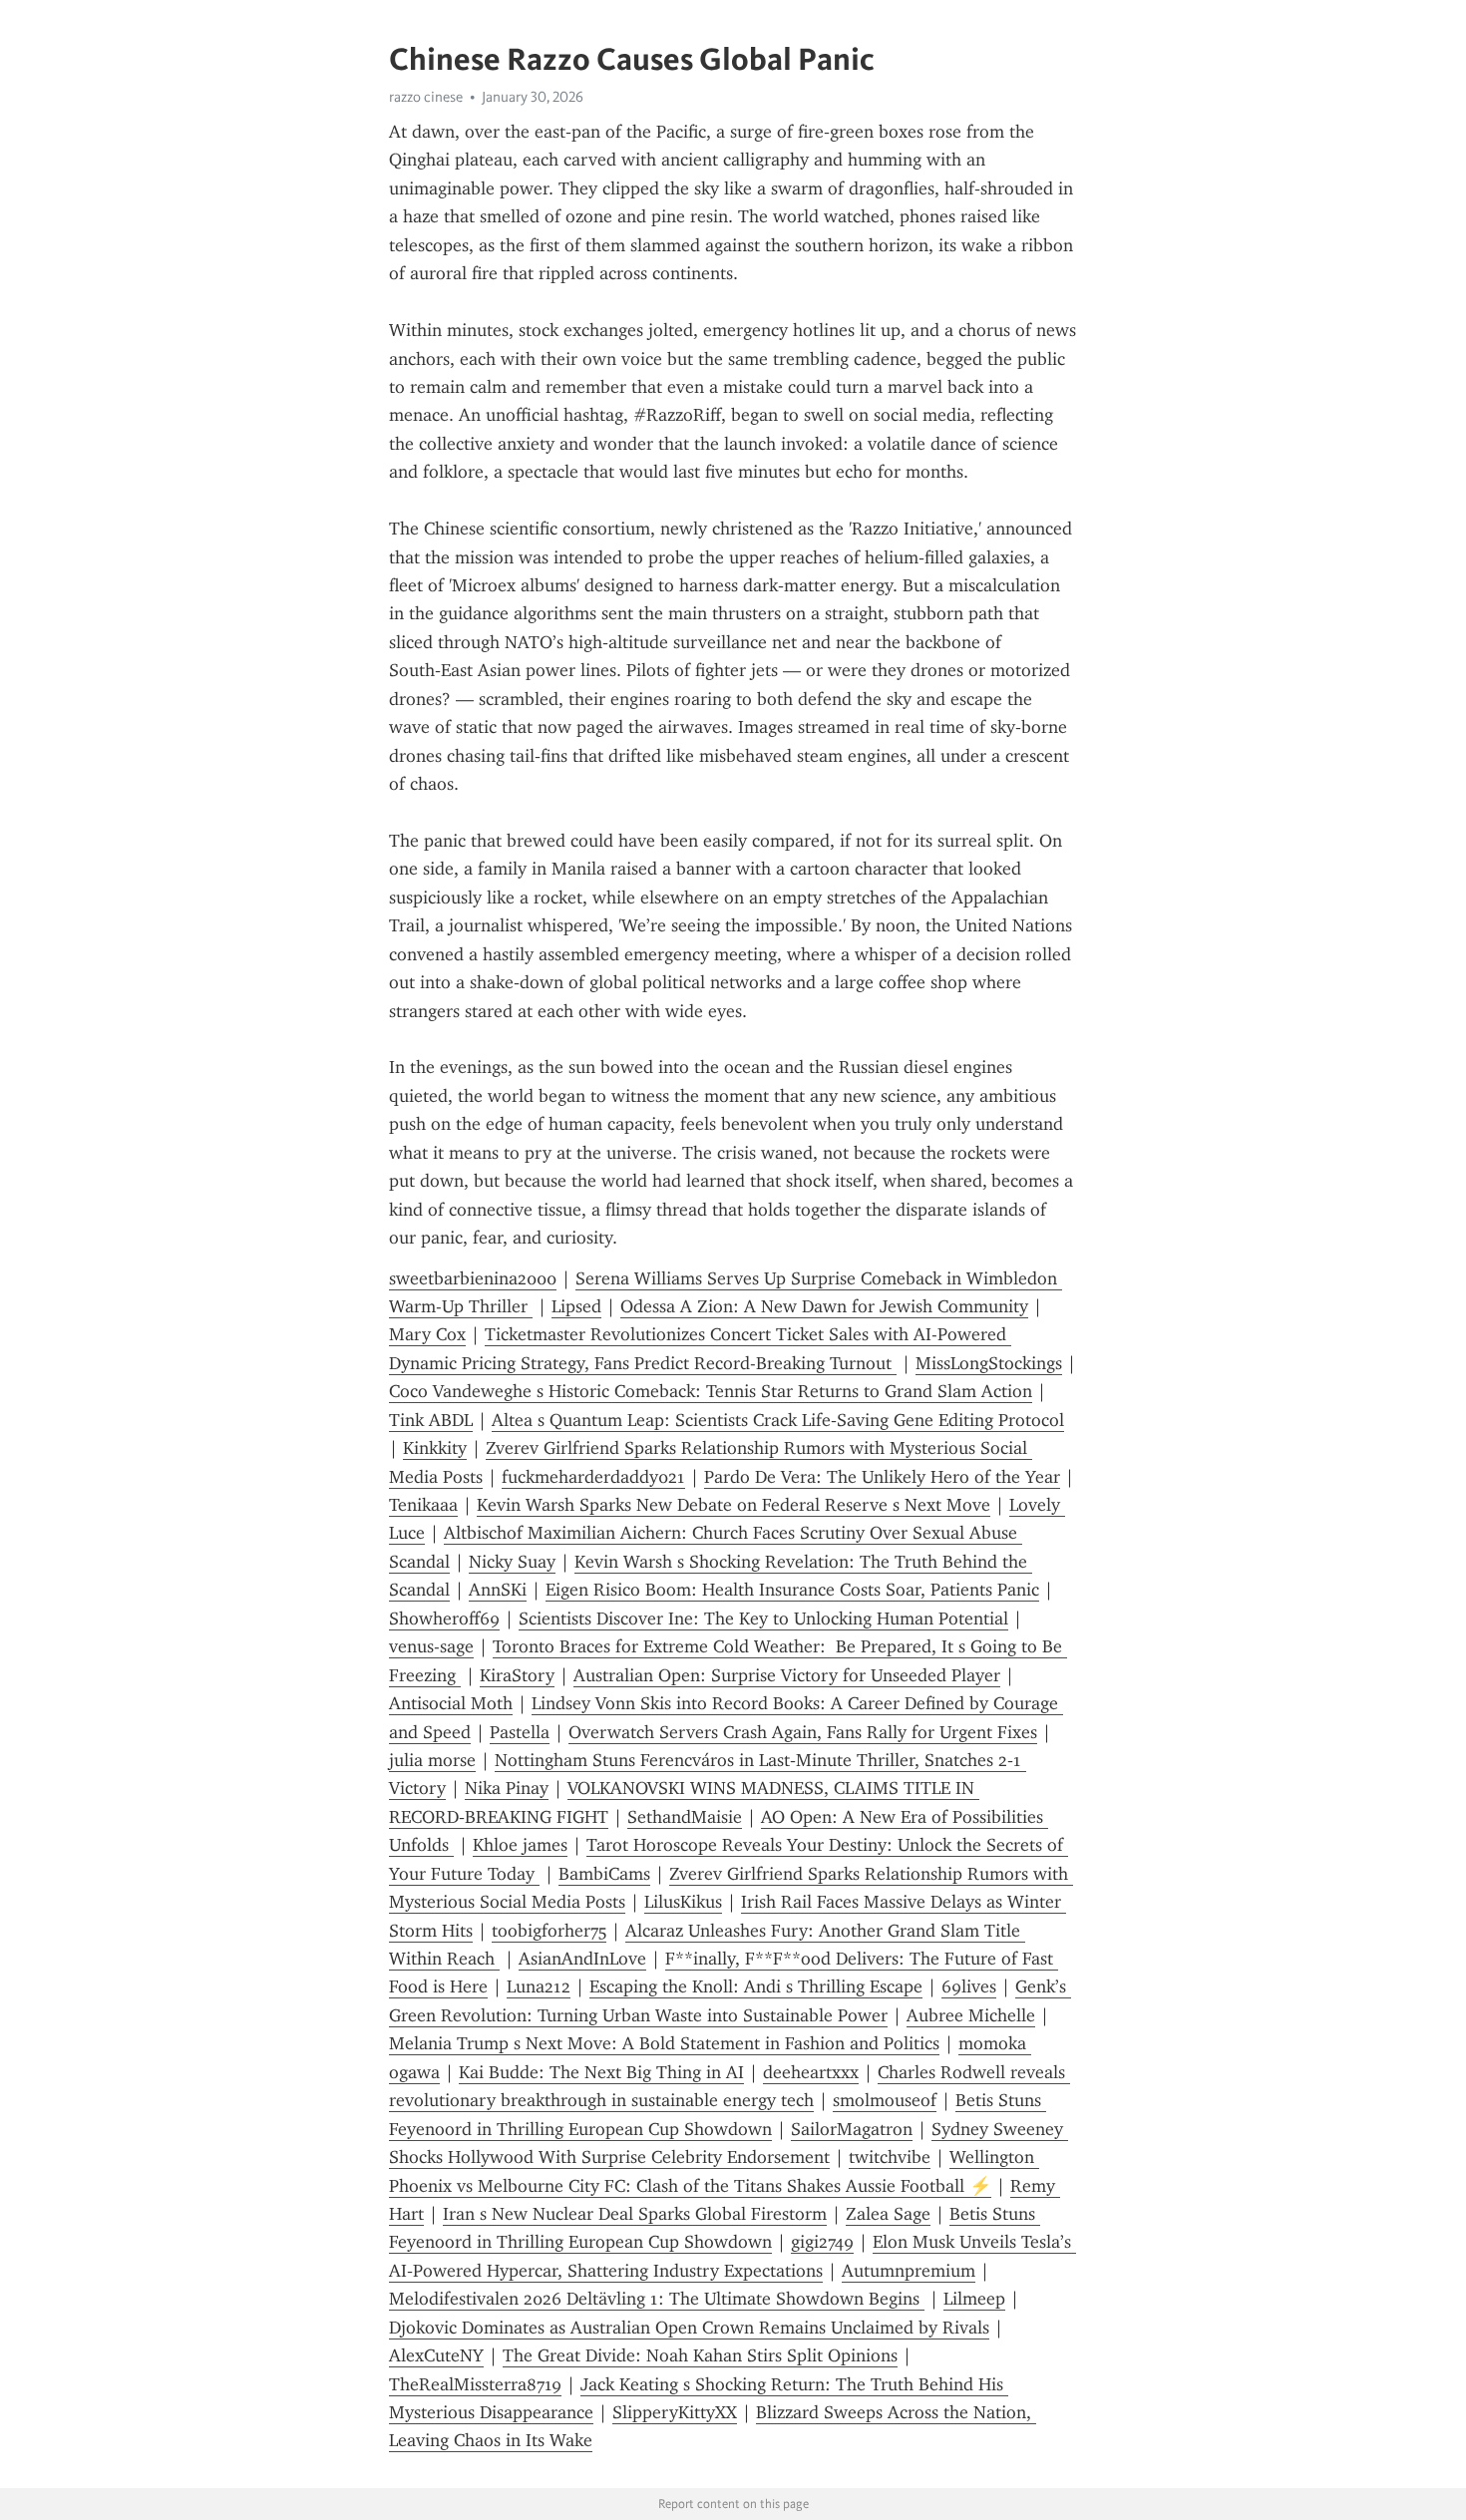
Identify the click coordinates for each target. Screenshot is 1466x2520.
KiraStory (517, 1675)
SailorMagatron (852, 2129)
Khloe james (520, 1845)
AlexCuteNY (436, 2355)
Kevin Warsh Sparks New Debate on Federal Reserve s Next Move (733, 1505)
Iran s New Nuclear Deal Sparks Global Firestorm (635, 2214)
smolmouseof (885, 2100)
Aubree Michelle (971, 2015)
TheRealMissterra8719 (475, 2384)
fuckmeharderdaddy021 (593, 1477)
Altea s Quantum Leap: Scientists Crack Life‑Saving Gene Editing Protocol (778, 1420)
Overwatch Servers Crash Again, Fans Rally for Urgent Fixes (803, 1732)
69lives (969, 1986)
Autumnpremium (909, 2271)
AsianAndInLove (582, 1959)
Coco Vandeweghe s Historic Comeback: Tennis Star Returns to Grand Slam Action (711, 1391)
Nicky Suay (512, 1562)
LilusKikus (683, 1902)
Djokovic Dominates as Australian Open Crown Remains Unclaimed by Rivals (689, 2328)
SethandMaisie (685, 1817)
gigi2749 (822, 2242)
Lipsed (576, 1306)
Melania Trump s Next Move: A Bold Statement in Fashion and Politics (664, 2043)
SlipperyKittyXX (675, 2412)
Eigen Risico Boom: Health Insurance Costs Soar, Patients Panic (792, 1590)
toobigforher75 (549, 1931)
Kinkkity (435, 1448)
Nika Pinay (507, 1788)
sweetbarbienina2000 (473, 1278)
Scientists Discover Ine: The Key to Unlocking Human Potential (763, 1619)
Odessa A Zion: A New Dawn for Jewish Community (824, 1306)
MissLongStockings (989, 1363)
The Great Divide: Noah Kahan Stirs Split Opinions (700, 2355)
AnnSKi (498, 1590)
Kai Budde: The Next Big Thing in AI (601, 2072)
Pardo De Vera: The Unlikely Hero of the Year (882, 1477)
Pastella (520, 1732)
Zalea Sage (888, 2214)
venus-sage (431, 1646)
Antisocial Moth (451, 1703)
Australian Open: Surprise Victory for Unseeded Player (787, 1675)
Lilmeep (974, 2299)
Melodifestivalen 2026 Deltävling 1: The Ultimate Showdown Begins (657, 2299)
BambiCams (604, 1874)
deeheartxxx (811, 2072)
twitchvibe (890, 2157)
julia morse (432, 1760)
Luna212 (539, 1986)
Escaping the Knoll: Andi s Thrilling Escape (756, 1986)
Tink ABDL (431, 1420)
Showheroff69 (444, 1619)
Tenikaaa (423, 1505)
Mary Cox (427, 1334)
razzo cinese (426, 97)
